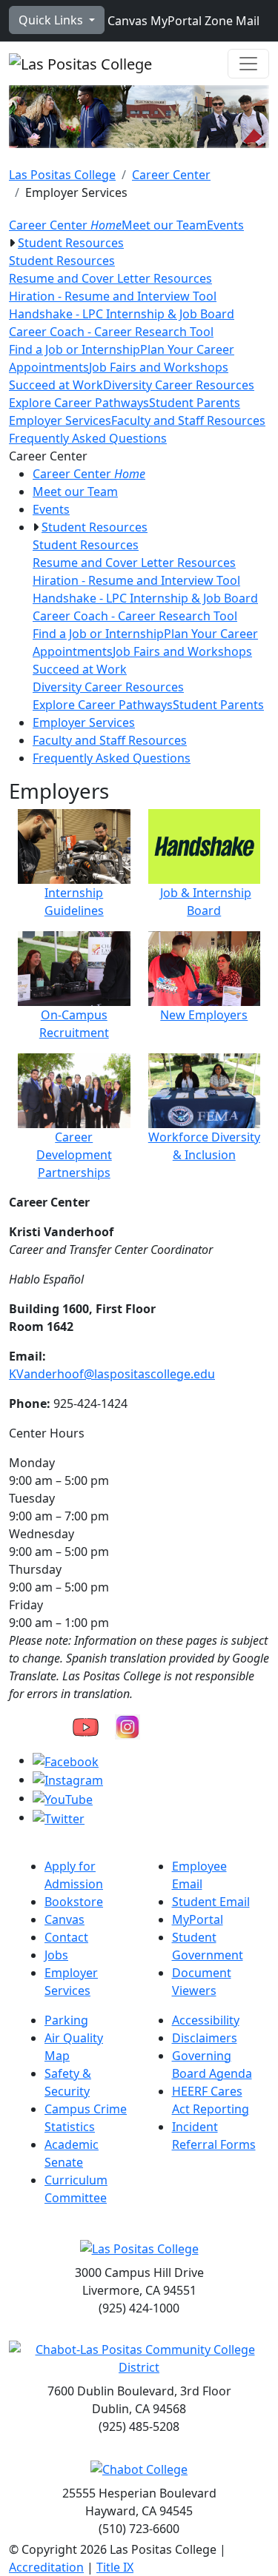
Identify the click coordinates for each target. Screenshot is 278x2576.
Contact (66, 1937)
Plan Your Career (187, 349)
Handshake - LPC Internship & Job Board (122, 314)
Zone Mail (231, 21)
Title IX (115, 2567)
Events (225, 225)
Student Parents (195, 403)
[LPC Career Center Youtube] (86, 1725)
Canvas (126, 21)
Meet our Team (164, 225)
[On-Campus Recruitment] (74, 967)
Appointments (49, 367)
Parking (66, 2020)
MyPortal (175, 21)
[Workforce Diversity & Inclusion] (205, 1090)
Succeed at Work (56, 385)
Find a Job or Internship (75, 349)
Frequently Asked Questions (88, 438)
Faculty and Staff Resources (188, 420)
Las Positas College (62, 175)
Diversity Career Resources (179, 385)
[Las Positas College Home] (80, 64)
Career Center (171, 175)
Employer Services (60, 420)
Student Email (211, 1902)
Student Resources (71, 243)
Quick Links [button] (52, 20)
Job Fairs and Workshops (159, 367)
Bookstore (74, 1902)
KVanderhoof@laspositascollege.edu (112, 1374)
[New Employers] (205, 967)
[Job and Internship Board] (205, 845)
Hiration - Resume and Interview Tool (113, 296)
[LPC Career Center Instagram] (128, 1725)
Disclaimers (205, 2038)
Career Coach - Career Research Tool (111, 332)
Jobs (56, 1955)
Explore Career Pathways (79, 403)
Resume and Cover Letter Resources (110, 278)
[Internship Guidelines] (74, 845)
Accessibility (206, 2020)
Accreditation (46, 2567)
